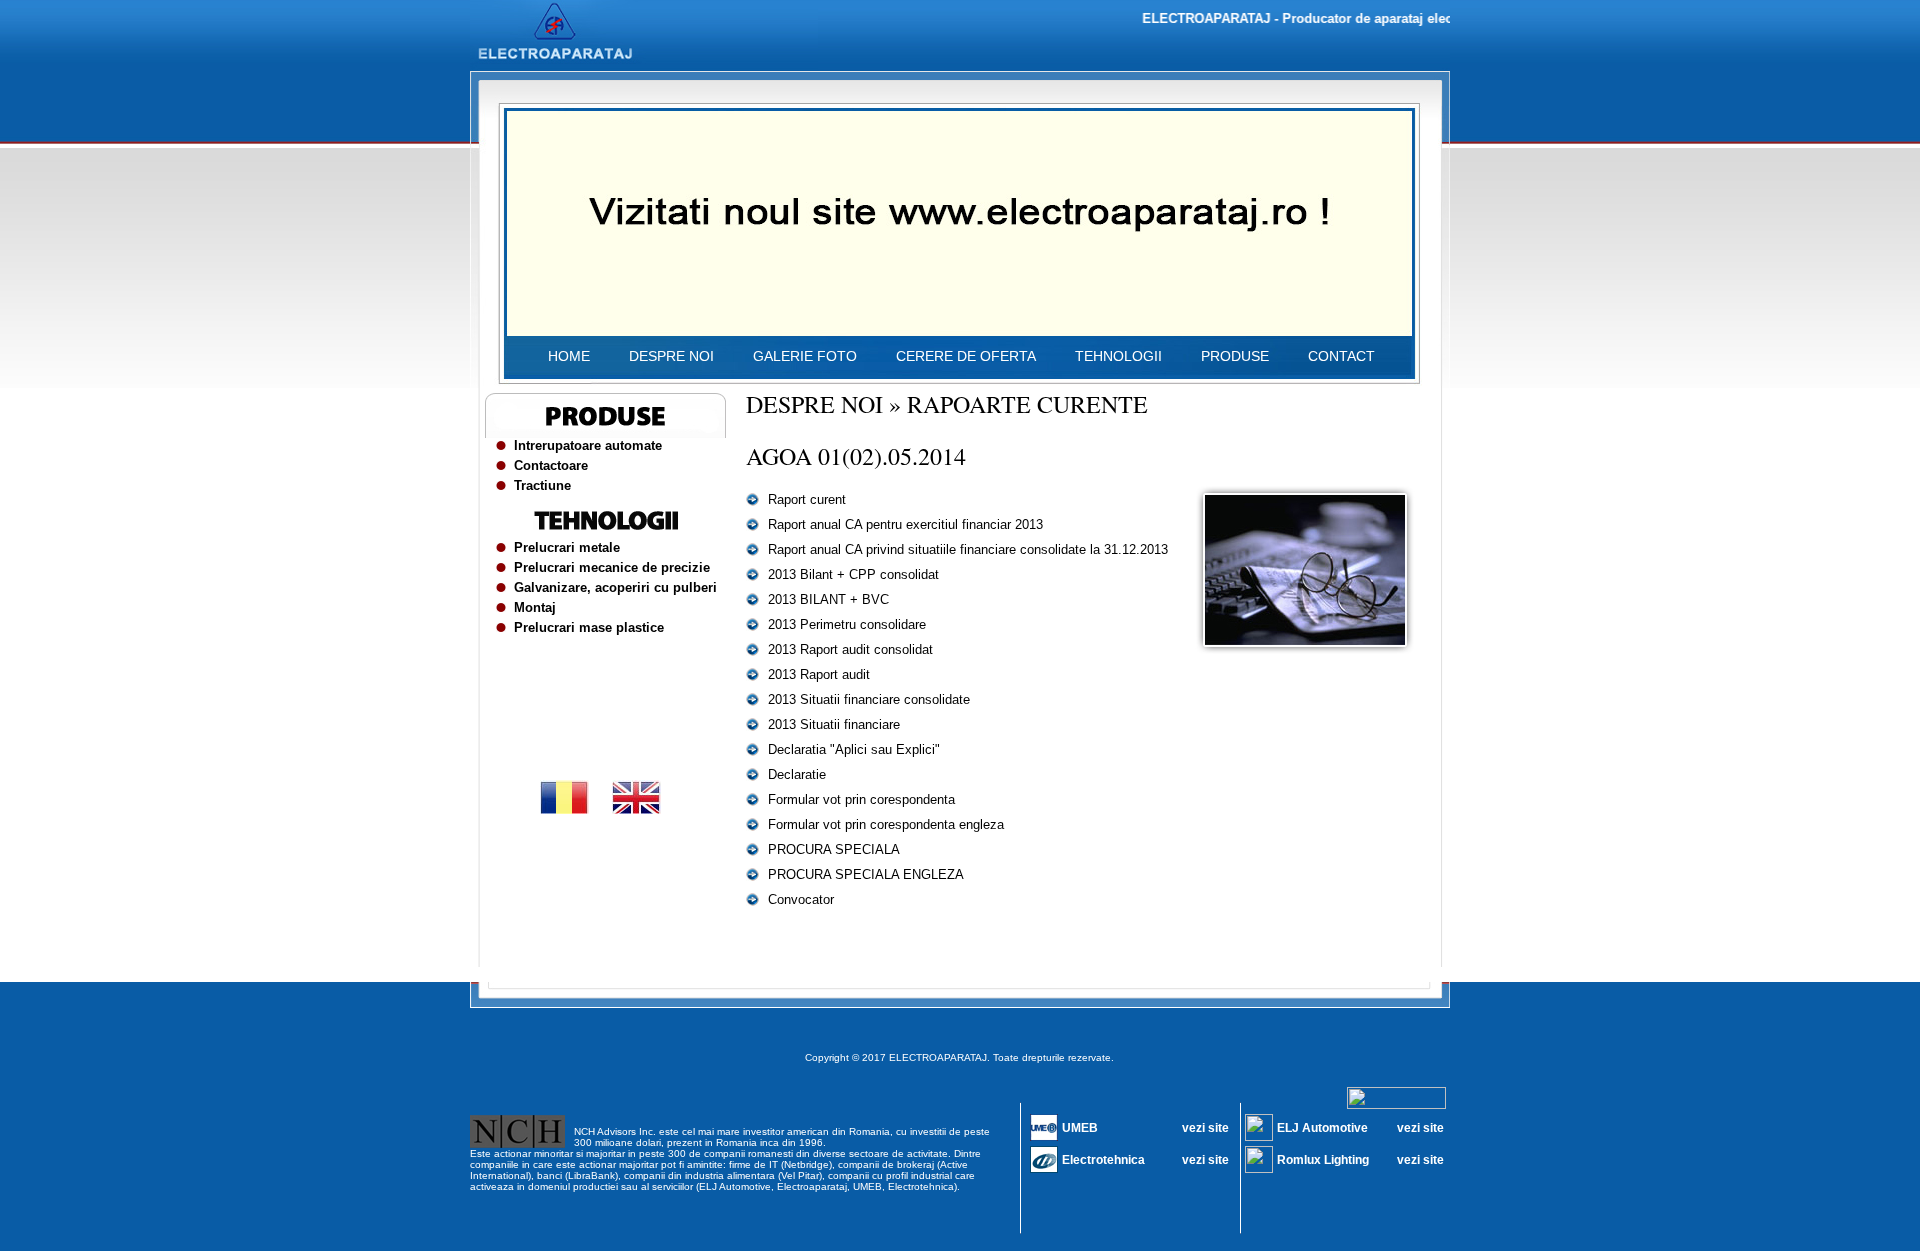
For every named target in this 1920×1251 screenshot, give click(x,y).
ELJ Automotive (1322, 1128)
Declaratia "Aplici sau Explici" (854, 749)
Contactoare (551, 465)
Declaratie (797, 774)
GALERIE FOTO (805, 356)
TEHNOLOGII (1118, 356)
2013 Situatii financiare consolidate (869, 699)
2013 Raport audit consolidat (850, 649)
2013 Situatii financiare (834, 724)
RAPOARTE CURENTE (1027, 404)
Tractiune (542, 485)
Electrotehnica (1103, 1160)
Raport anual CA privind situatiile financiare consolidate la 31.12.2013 (968, 549)
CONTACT (1341, 356)
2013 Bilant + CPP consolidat (853, 574)
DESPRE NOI (671, 356)
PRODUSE (1235, 356)
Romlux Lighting (1323, 1160)
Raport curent (807, 499)
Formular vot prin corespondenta (861, 799)
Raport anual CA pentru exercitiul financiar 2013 (905, 524)
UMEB (1080, 1128)
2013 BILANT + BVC (828, 599)
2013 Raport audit (819, 674)
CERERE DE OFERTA (966, 356)
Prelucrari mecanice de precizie (612, 567)
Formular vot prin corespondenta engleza (886, 824)
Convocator (801, 899)
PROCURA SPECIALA (834, 849)
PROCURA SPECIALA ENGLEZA (866, 874)
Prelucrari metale (567, 547)
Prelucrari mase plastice (589, 627)
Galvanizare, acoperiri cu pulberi (615, 587)
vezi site (1205, 1128)
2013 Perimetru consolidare (847, 624)
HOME (569, 356)
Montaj (535, 607)
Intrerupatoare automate (588, 445)
